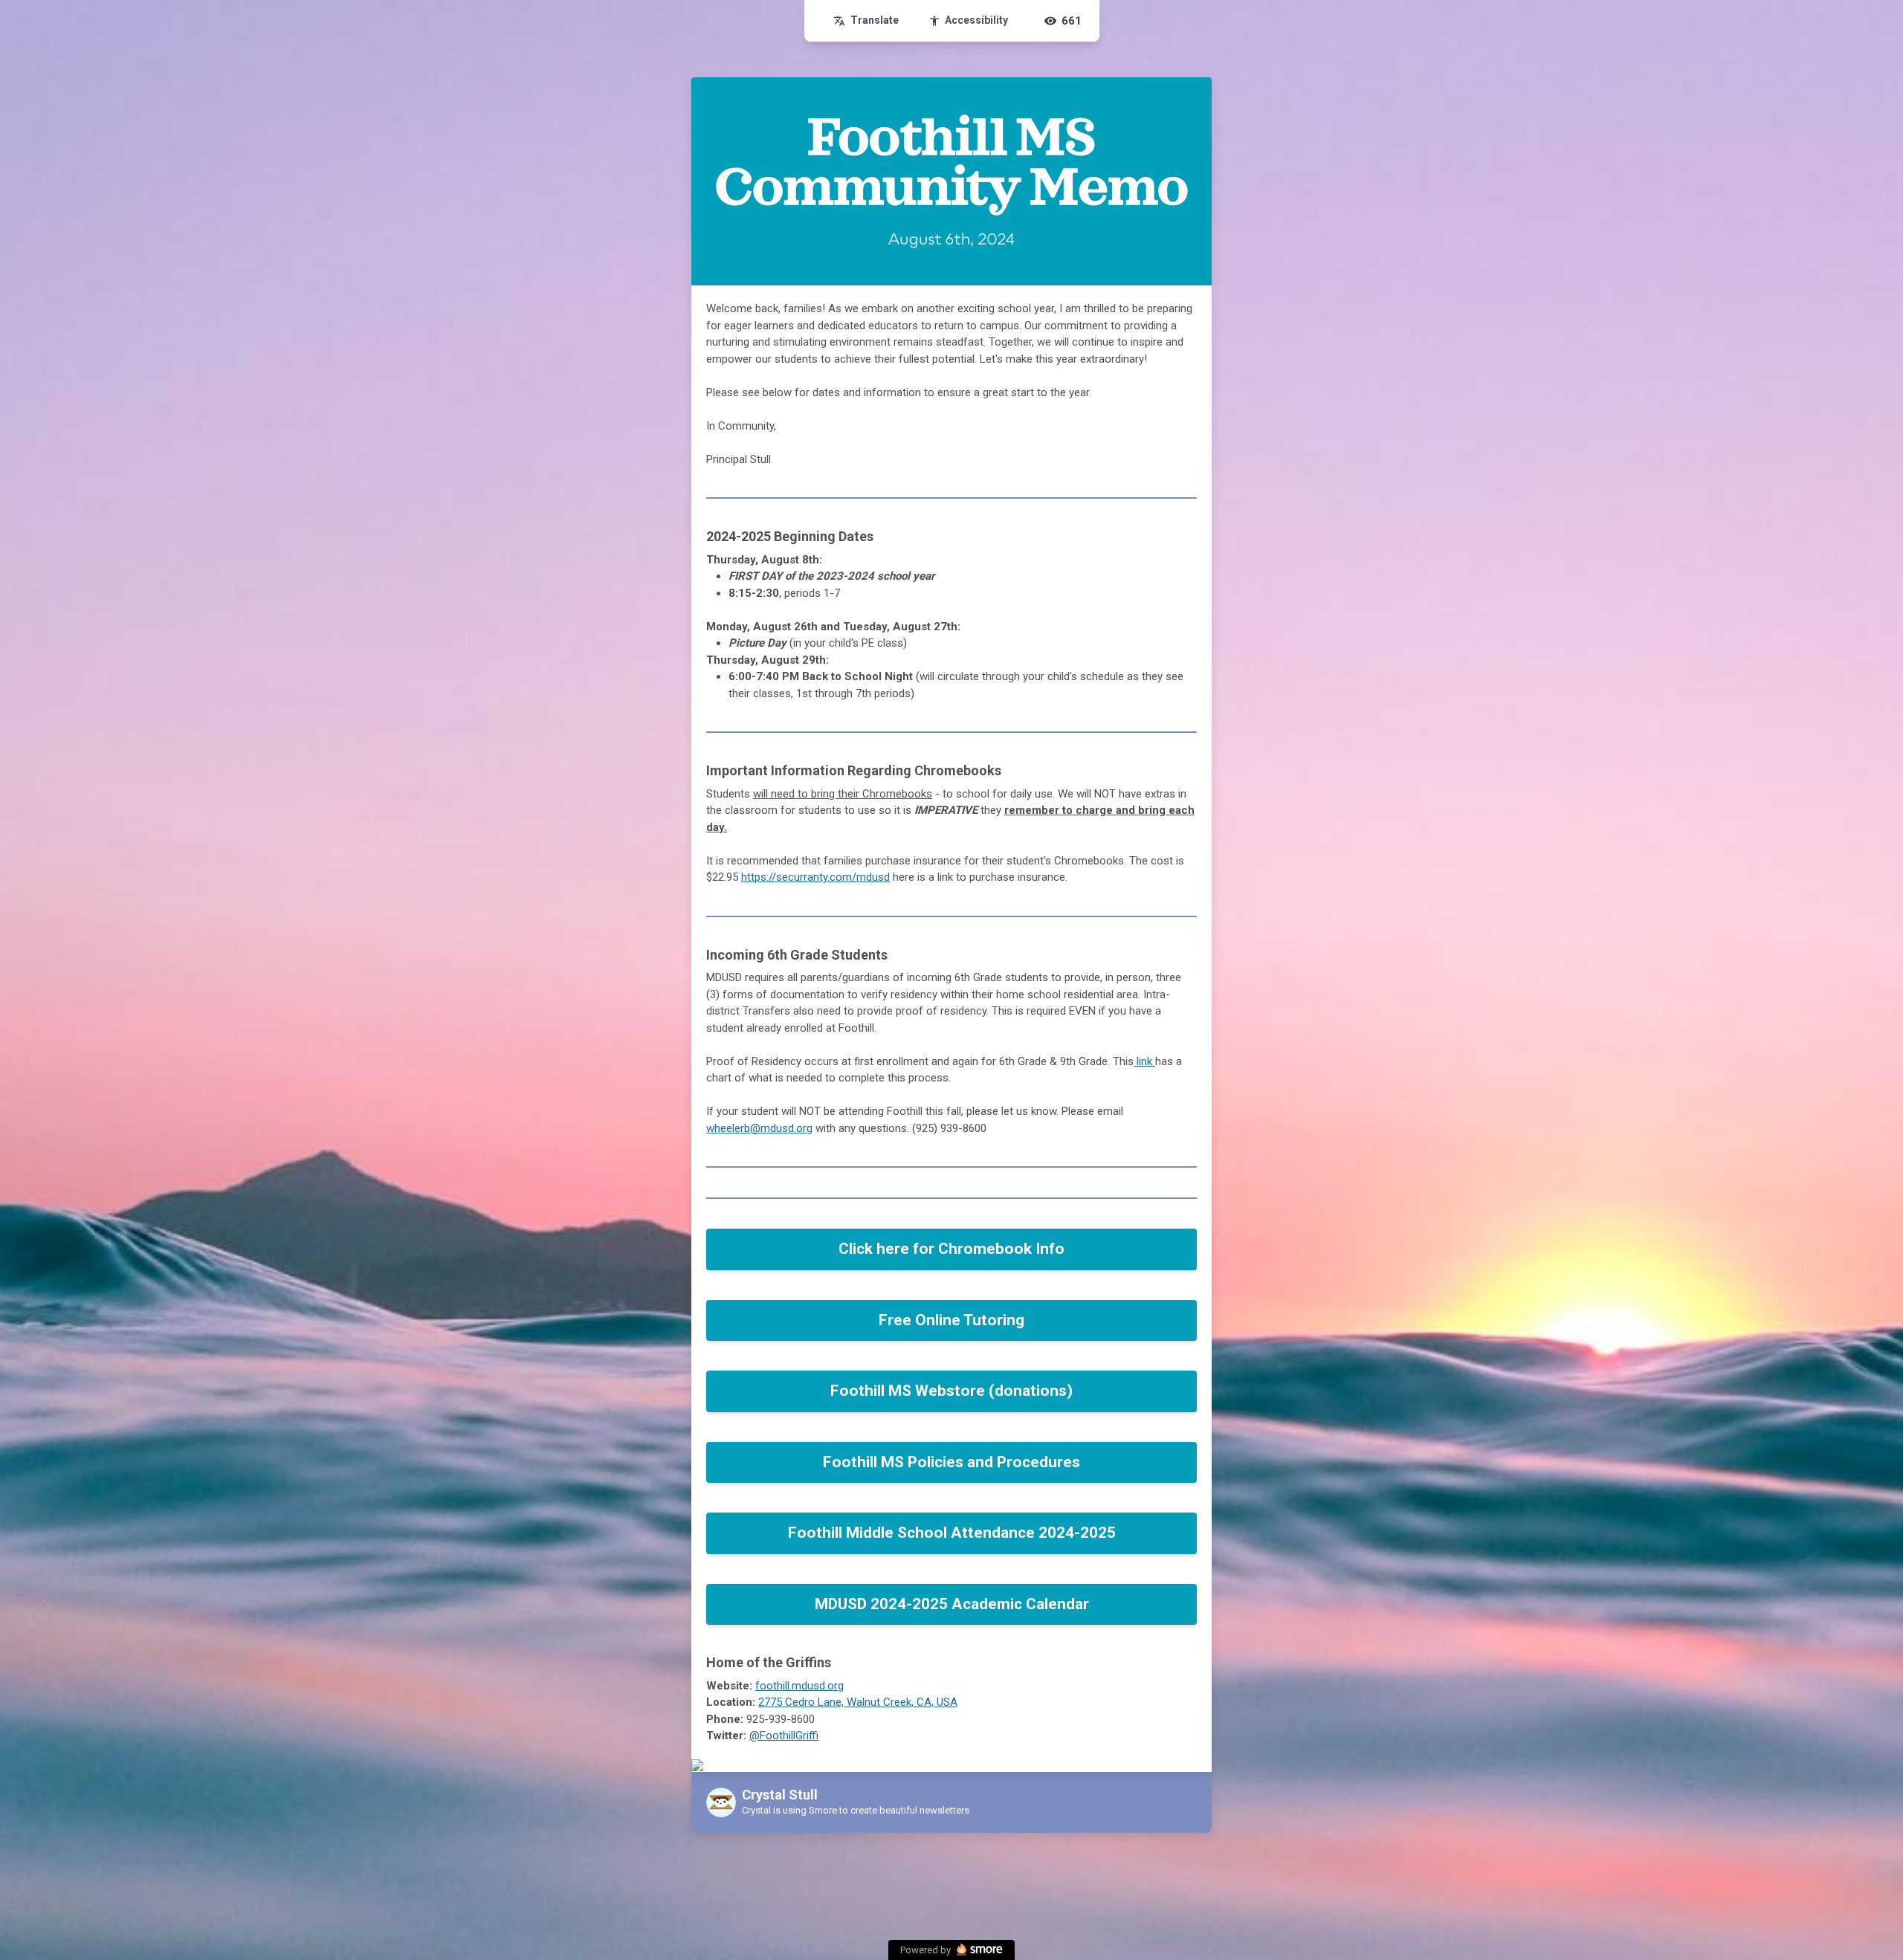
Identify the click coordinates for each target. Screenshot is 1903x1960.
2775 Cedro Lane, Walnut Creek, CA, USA (858, 1702)
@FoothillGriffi (784, 1736)
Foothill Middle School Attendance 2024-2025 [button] (952, 1533)
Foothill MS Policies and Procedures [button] (951, 1462)
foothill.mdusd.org (799, 1686)
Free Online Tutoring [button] (951, 1320)
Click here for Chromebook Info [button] (951, 1249)
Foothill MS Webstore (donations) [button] (951, 1391)
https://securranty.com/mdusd (815, 877)
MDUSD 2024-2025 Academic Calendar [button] (952, 1604)
